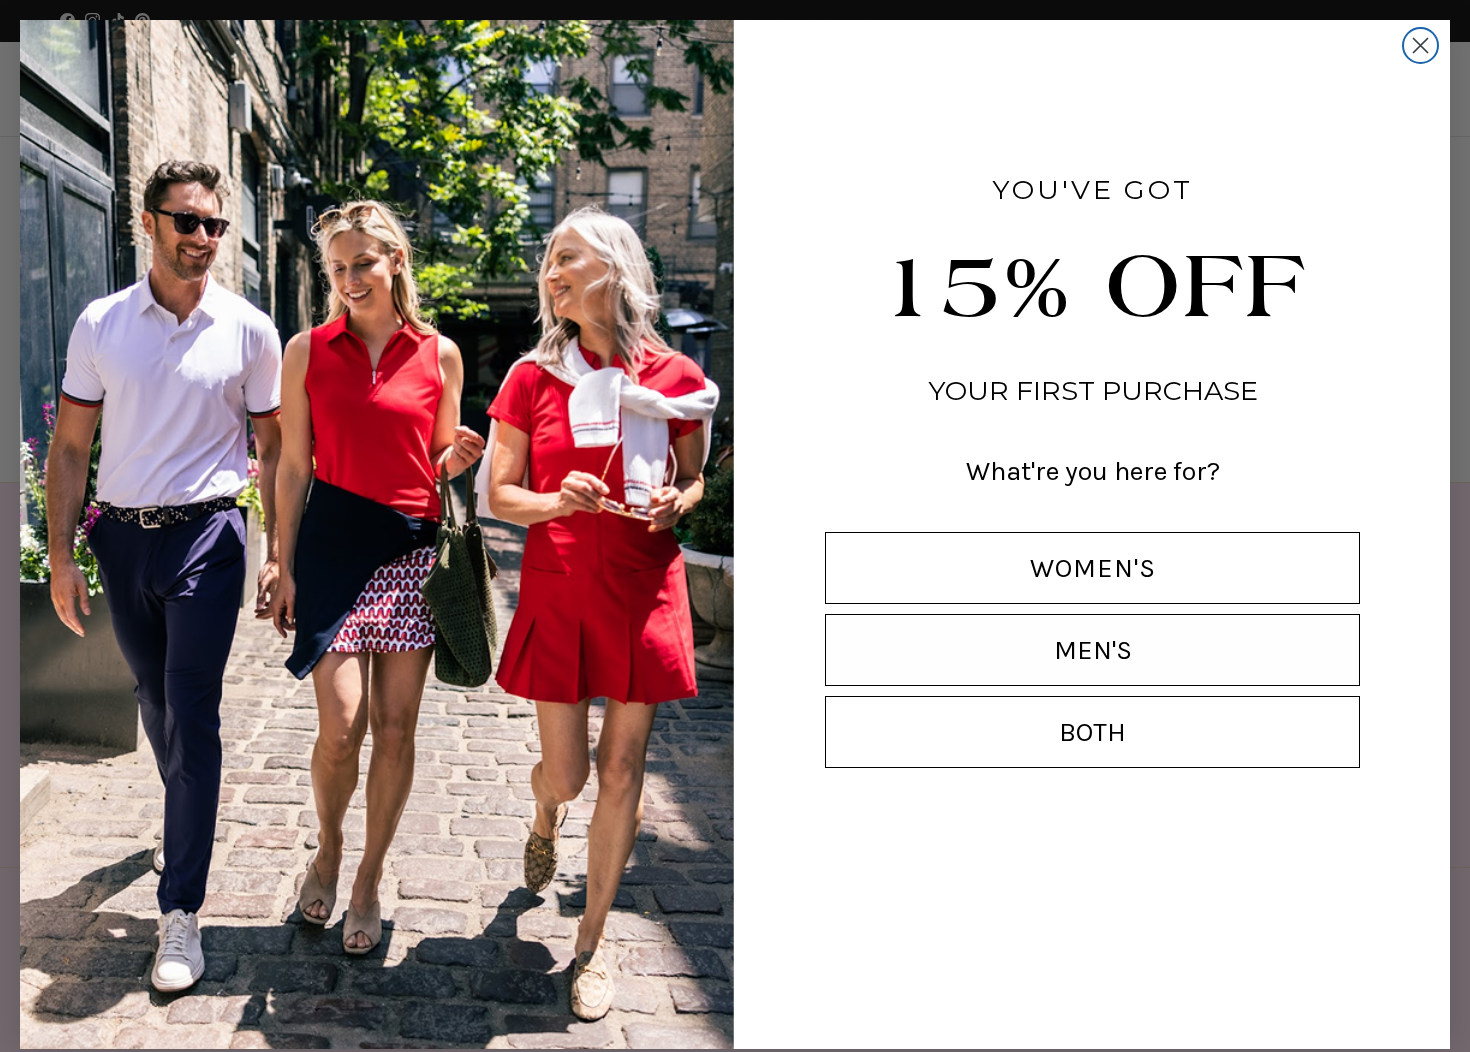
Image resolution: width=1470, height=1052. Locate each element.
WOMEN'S (1093, 568)
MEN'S (1093, 650)
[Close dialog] (1420, 45)
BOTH (1092, 732)
